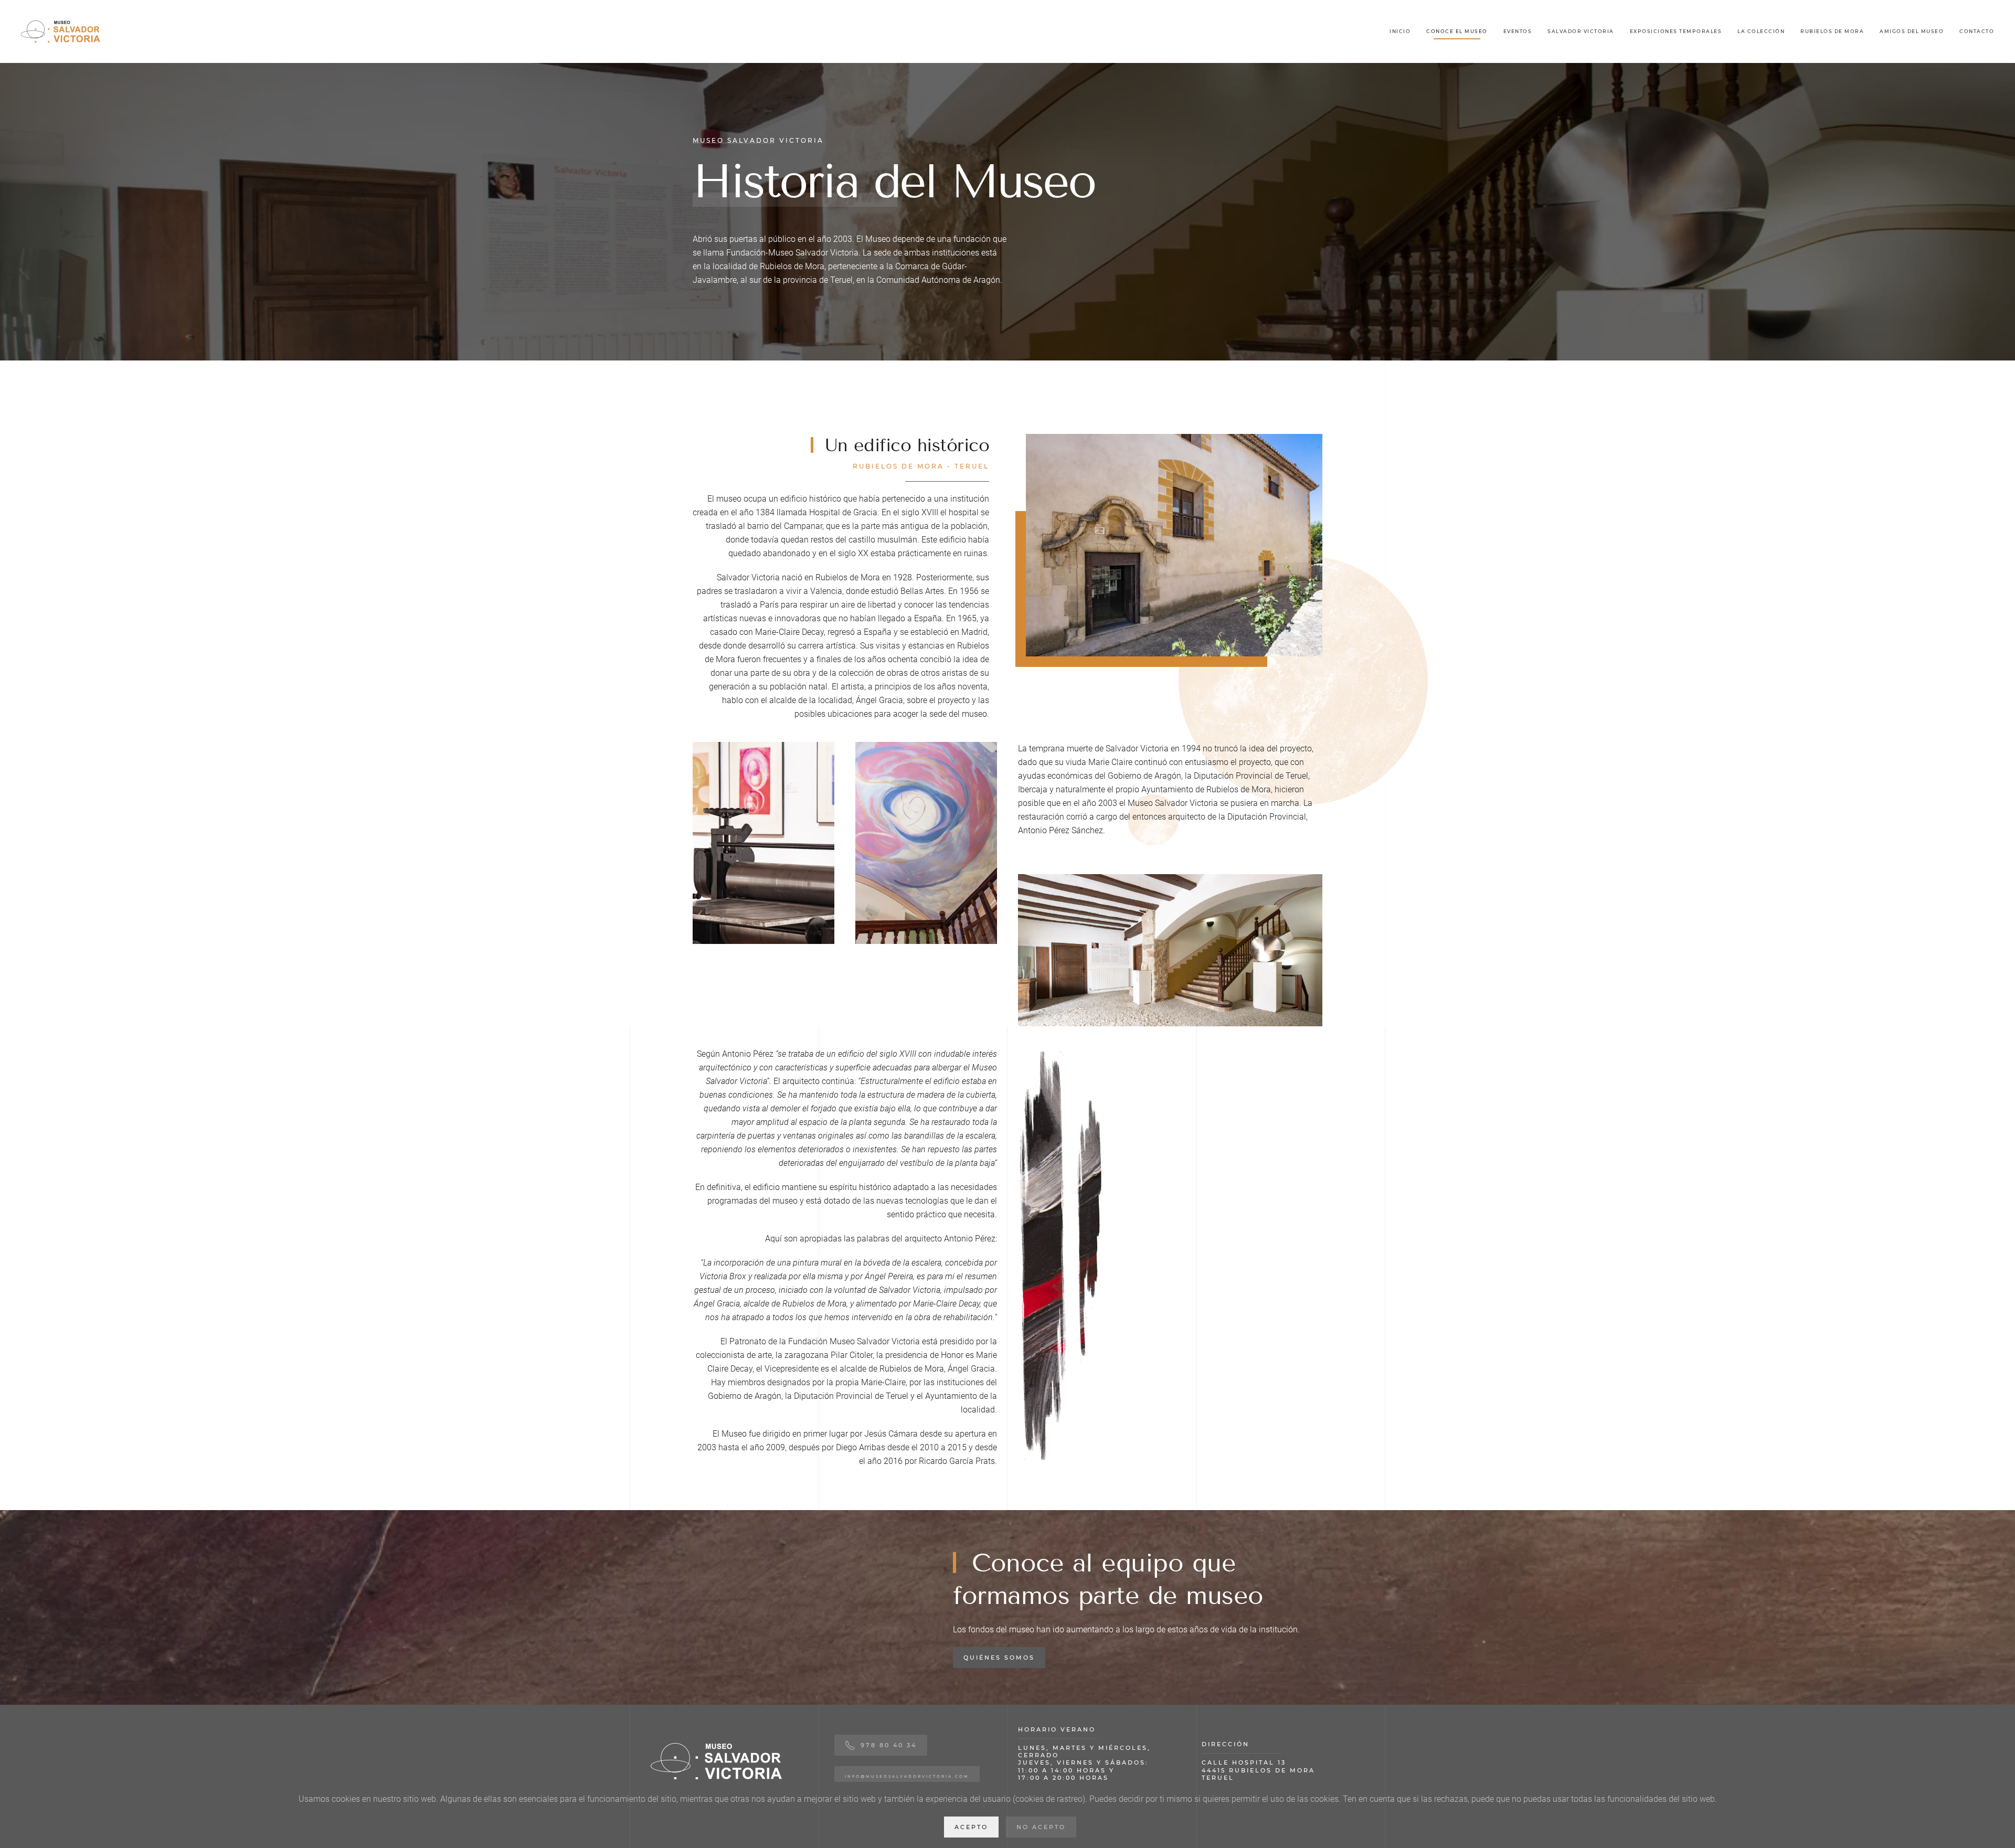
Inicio (1400, 31)
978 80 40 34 (889, 1745)
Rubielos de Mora (1832, 31)
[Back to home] (60, 31)
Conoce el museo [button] (1457, 31)
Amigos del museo (1912, 31)
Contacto (1977, 31)
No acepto (1041, 1827)
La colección (1761, 31)
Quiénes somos (999, 1658)
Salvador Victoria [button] (1581, 31)
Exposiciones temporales (1676, 31)
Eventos (1518, 31)
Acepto (971, 1827)
